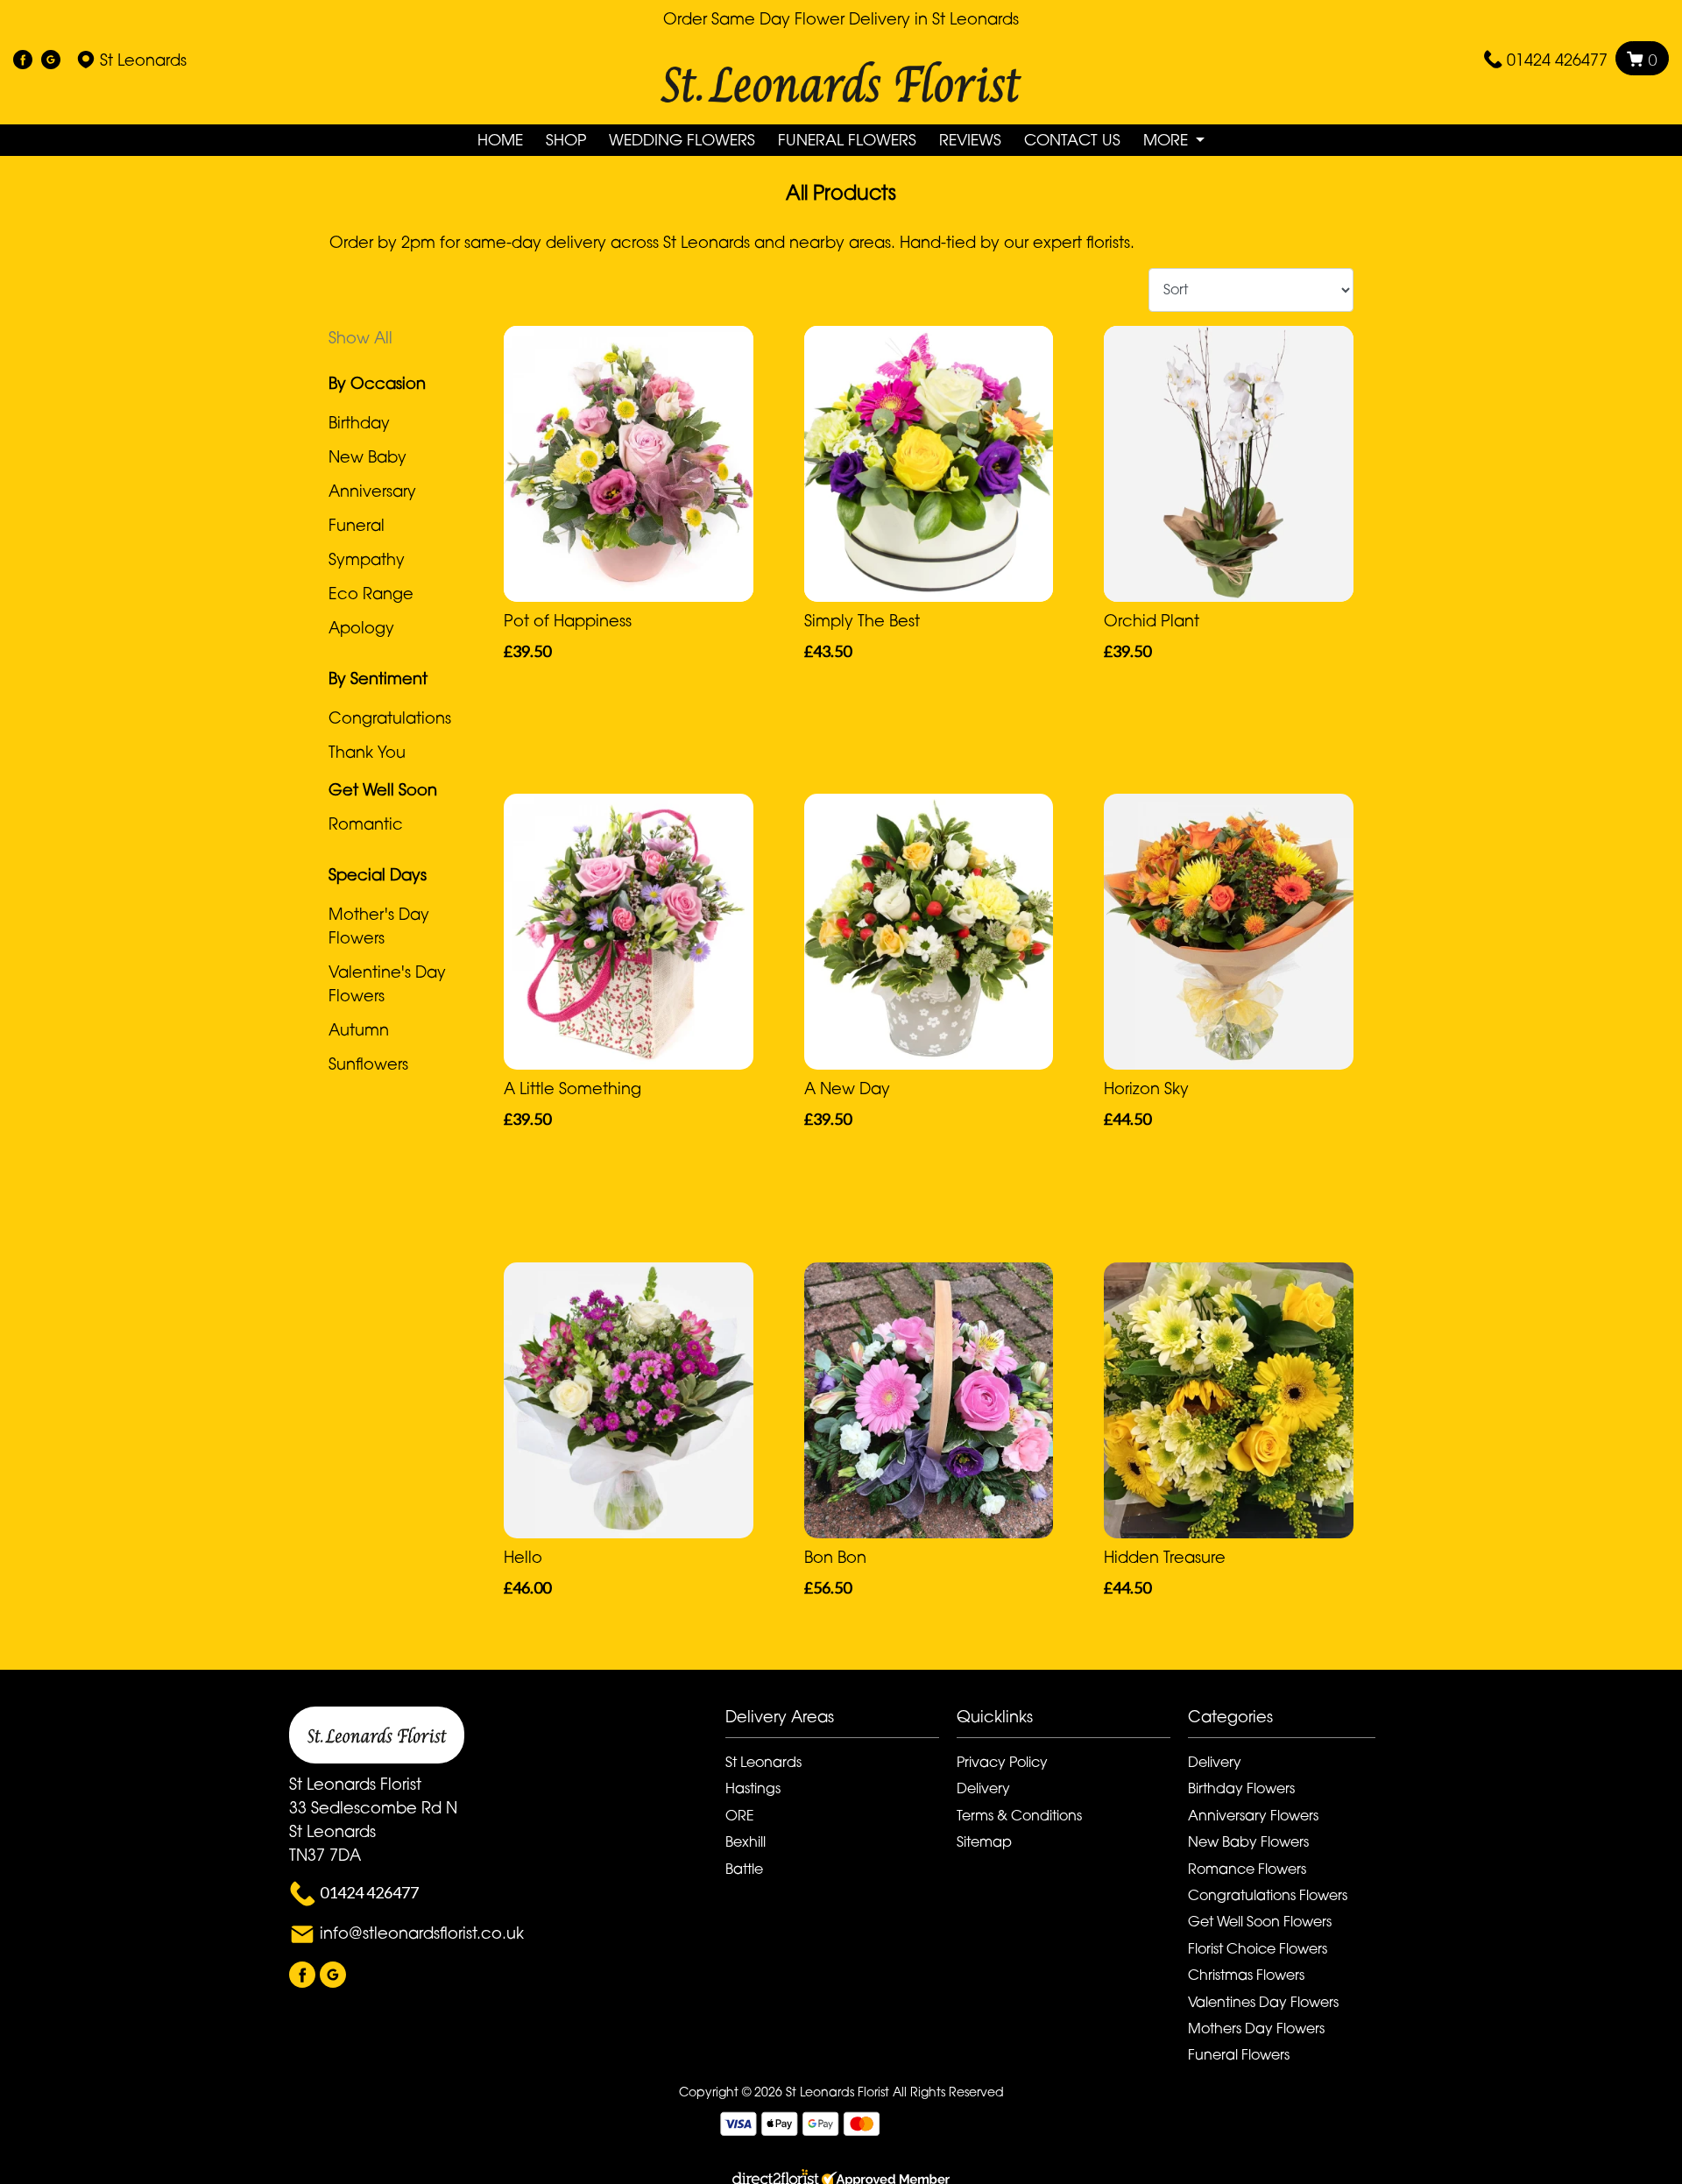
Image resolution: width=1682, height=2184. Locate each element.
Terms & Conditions (1019, 1815)
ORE (740, 1815)
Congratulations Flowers (1268, 1895)
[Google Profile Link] (51, 60)
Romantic (366, 823)
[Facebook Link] (23, 60)
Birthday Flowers (1241, 1788)
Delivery (983, 1788)
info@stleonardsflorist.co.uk (422, 1933)
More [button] (1168, 140)
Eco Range (371, 593)
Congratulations (390, 717)
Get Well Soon (383, 789)
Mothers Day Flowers (1256, 2028)
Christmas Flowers (1246, 1975)
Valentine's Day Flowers (387, 983)
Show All (360, 337)
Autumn (359, 1029)
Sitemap (984, 1841)
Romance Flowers (1247, 1869)
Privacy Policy (1002, 1762)
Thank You (367, 752)
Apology (361, 627)
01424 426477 (1557, 60)
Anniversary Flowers (1253, 1815)
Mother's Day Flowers (379, 926)
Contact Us (1072, 140)
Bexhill (746, 1841)
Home (500, 140)
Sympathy (367, 559)
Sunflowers (368, 1064)
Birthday (359, 422)
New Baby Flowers (1248, 1841)
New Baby (367, 456)
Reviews (970, 140)
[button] (841, 1721)
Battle (744, 1869)
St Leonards (763, 1762)
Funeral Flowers (847, 140)
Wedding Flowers (682, 140)
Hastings (753, 1788)
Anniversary (372, 491)
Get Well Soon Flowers (1260, 1921)
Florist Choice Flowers (1258, 1948)
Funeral (357, 525)
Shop (566, 140)
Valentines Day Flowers (1263, 2002)
